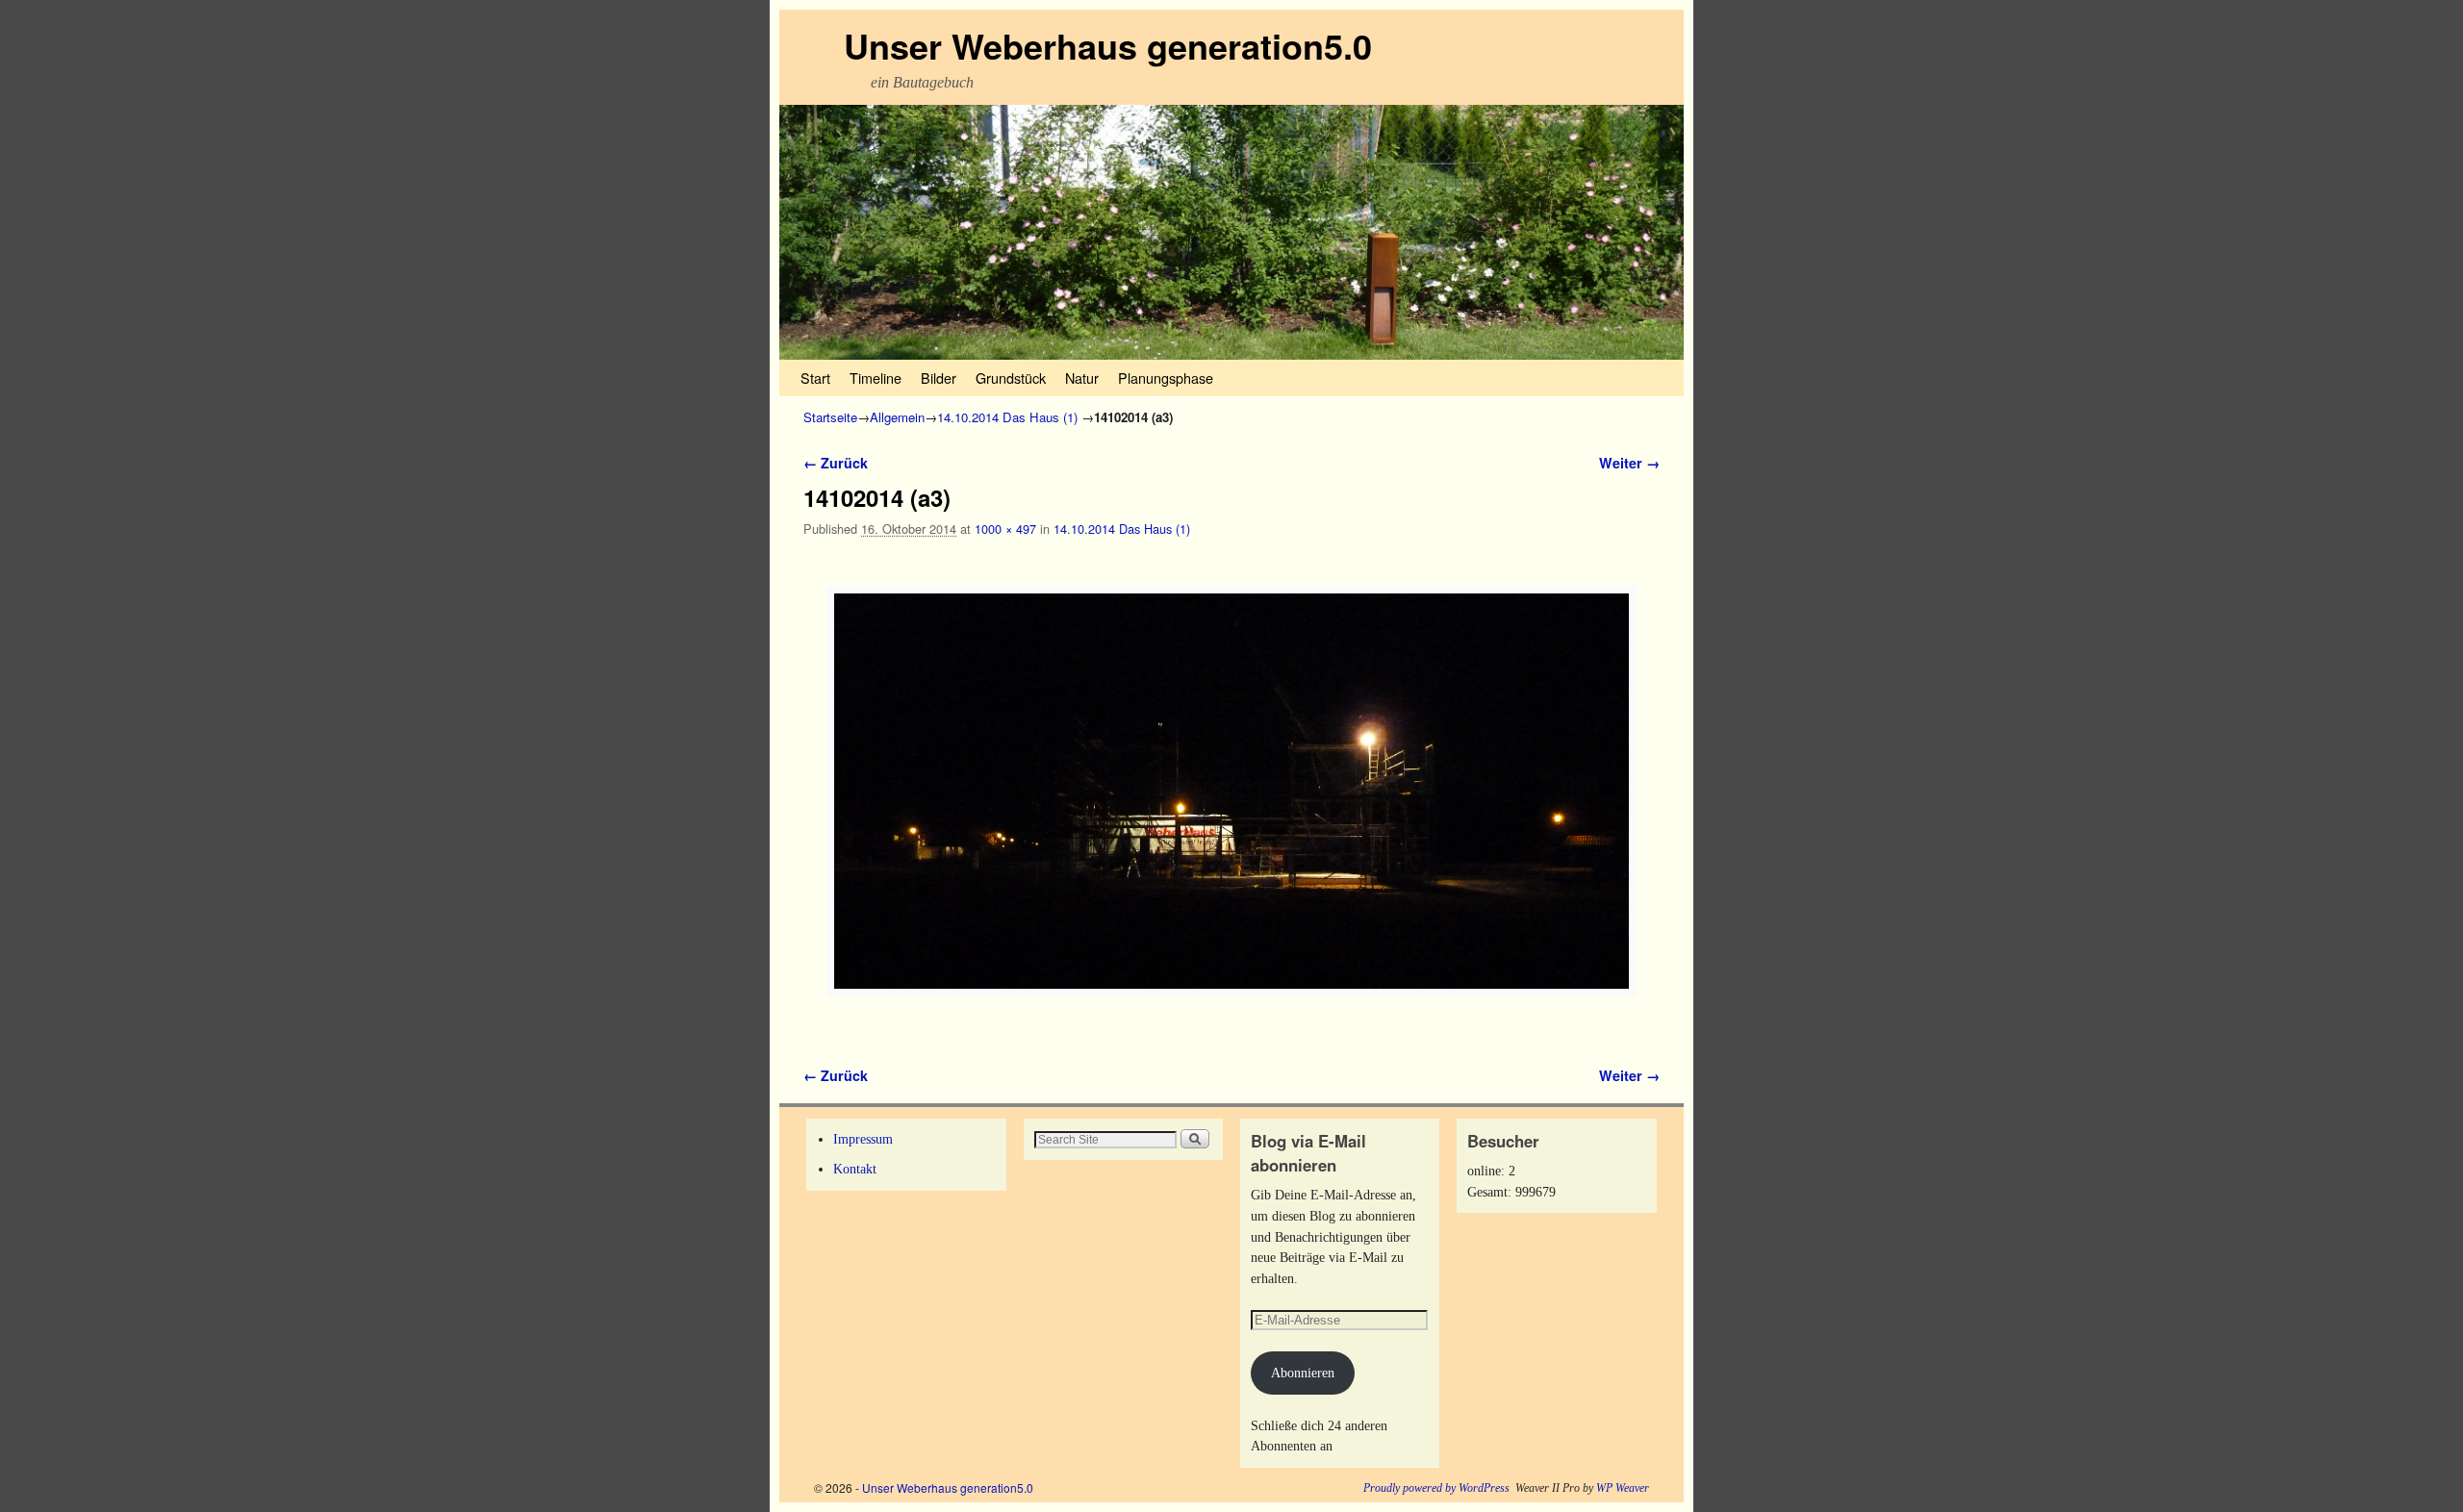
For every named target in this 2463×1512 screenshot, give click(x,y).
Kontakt (855, 1169)
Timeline (876, 378)
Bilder (939, 378)
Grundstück (1011, 378)
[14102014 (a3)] (1231, 791)
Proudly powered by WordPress (1436, 1488)
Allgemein (897, 417)
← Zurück (836, 463)
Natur (1082, 378)
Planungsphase (1166, 378)
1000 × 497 (1005, 529)
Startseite (830, 417)
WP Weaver (1623, 1488)
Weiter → (1629, 463)
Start (815, 378)
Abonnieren (1303, 1373)
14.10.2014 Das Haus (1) (1007, 417)
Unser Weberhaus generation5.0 (1108, 45)
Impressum (863, 1139)
